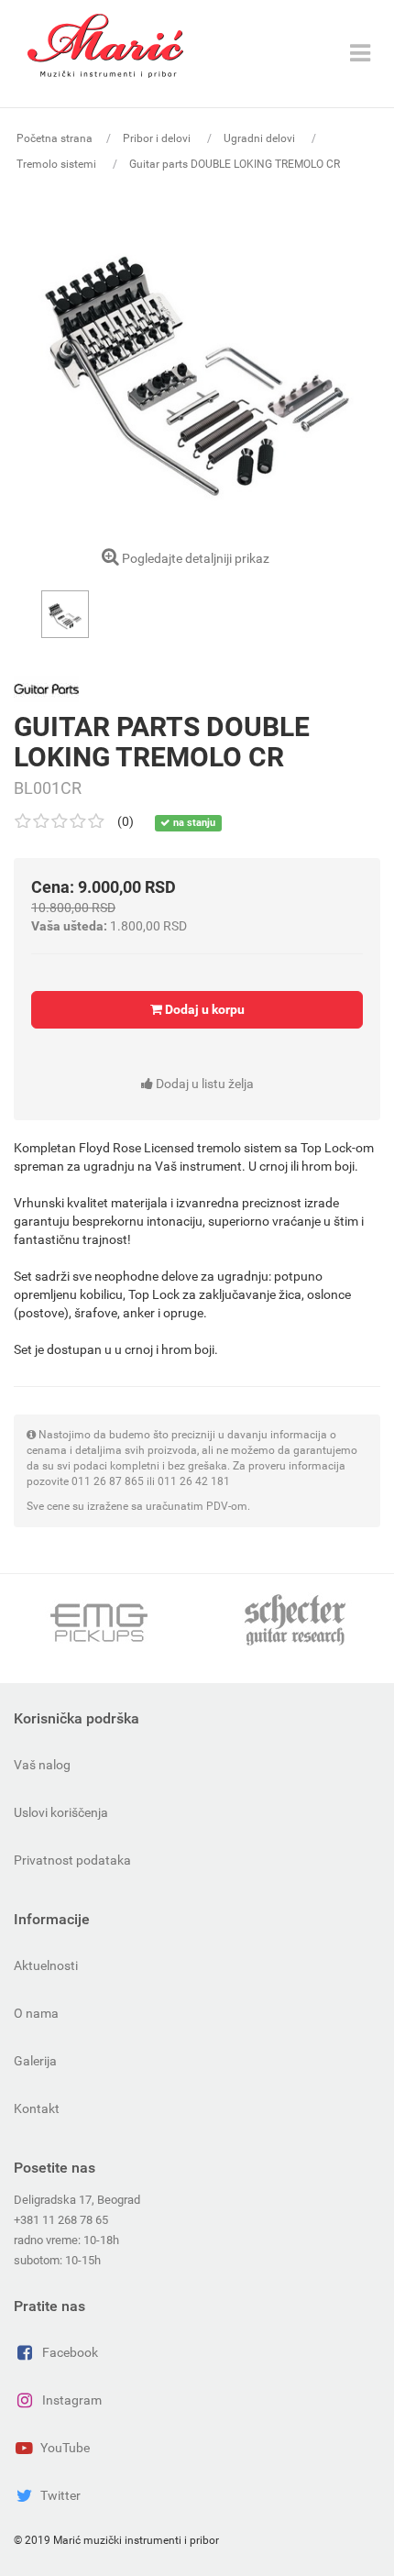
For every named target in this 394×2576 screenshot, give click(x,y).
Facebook (70, 2352)
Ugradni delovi (261, 138)
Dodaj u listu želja (203, 1084)
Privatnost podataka (72, 1860)
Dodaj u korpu (203, 1009)
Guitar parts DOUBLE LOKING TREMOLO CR (235, 164)
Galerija (35, 2061)
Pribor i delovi (158, 138)
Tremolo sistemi (58, 164)
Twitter (60, 2495)
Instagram (72, 2400)
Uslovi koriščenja (61, 1812)
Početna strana (55, 138)
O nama (36, 2013)
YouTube (65, 2448)
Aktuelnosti (46, 1965)
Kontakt (37, 2108)
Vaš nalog (42, 1765)
